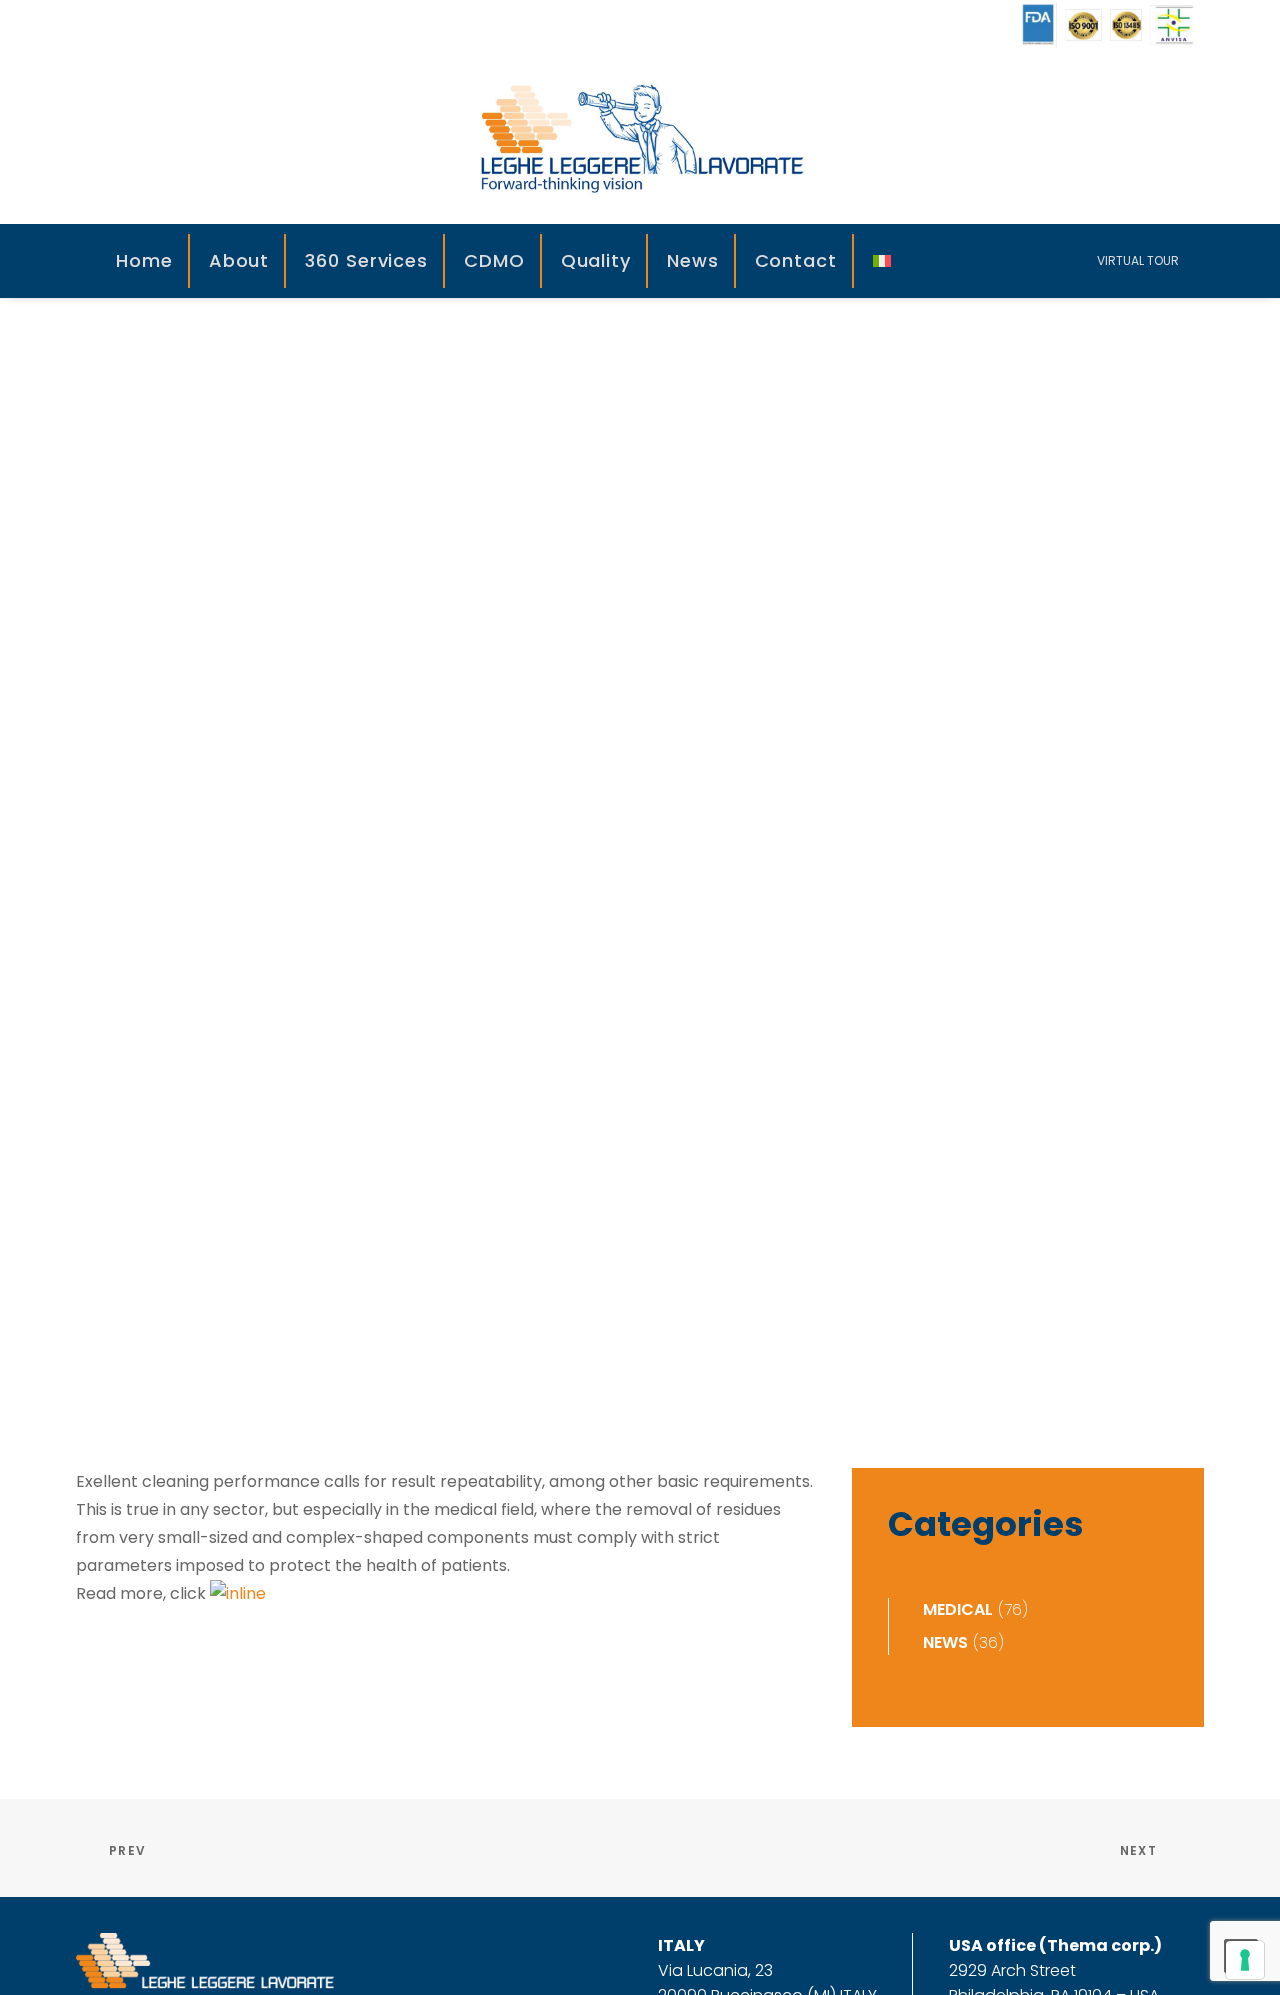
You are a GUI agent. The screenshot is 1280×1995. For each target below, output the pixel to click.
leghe (768, 881)
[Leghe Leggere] (640, 137)
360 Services (366, 260)
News (693, 260)
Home (144, 260)
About (239, 260)
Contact (796, 260)
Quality (596, 260)
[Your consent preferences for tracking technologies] (1245, 1960)
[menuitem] (145, 261)
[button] (957, 261)
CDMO (494, 260)
